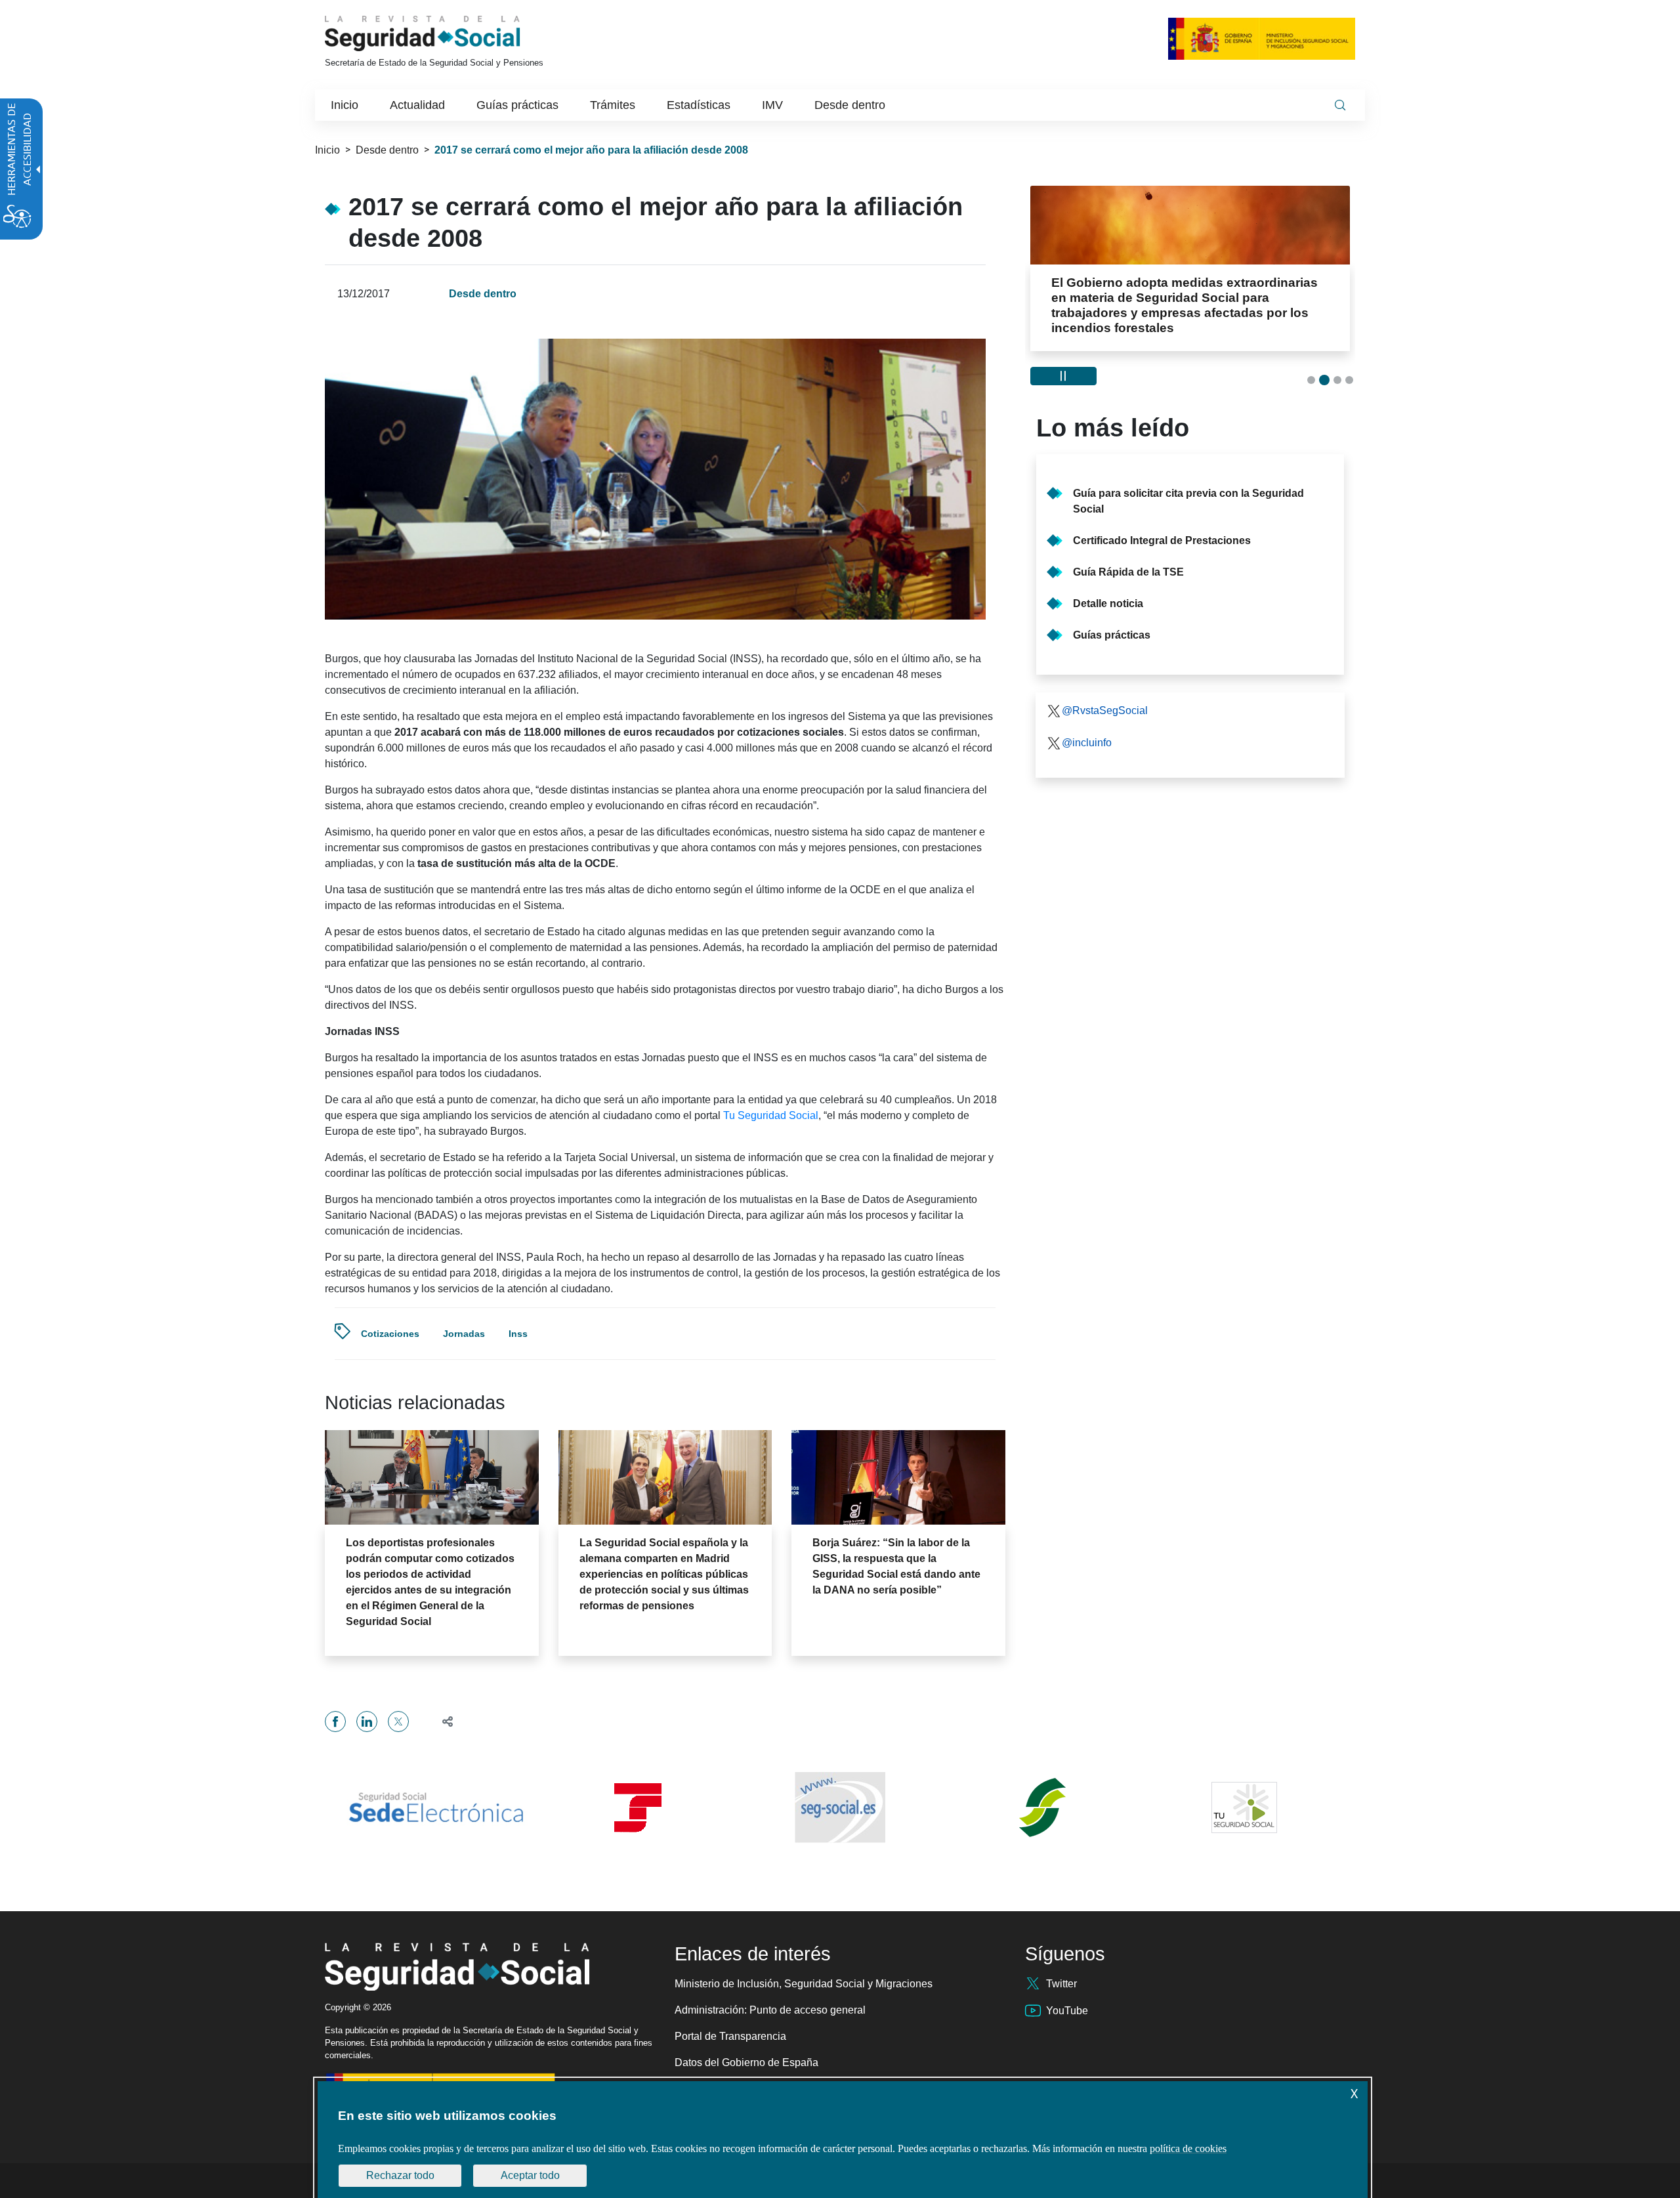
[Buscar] (1340, 105)
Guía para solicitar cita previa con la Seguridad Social (1188, 501)
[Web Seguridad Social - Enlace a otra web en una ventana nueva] (840, 1807)
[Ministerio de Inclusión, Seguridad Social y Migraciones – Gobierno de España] (1262, 38)
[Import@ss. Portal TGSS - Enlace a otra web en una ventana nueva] (638, 1808)
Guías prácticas (1112, 635)
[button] (442, 1721)
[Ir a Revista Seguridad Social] (447, 33)
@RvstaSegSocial (1105, 710)
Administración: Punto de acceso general (770, 2010)
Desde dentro (387, 150)
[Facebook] (335, 1722)
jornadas (464, 1334)
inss (518, 1334)
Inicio (327, 150)
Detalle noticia (1108, 603)
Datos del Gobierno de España (746, 2062)
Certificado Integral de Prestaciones (1162, 540)
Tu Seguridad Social (771, 1115)
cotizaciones (390, 1334)
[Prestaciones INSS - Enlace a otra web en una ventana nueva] (1042, 1807)
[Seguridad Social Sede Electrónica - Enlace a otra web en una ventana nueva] (436, 1807)
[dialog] (843, 2140)
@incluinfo (1087, 743)
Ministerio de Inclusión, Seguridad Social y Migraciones (804, 1984)
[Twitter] (398, 1722)
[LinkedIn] (367, 1722)
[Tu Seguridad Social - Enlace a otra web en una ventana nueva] (1244, 1807)
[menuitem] (345, 105)
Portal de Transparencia (730, 2036)
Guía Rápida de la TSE (1128, 572)
